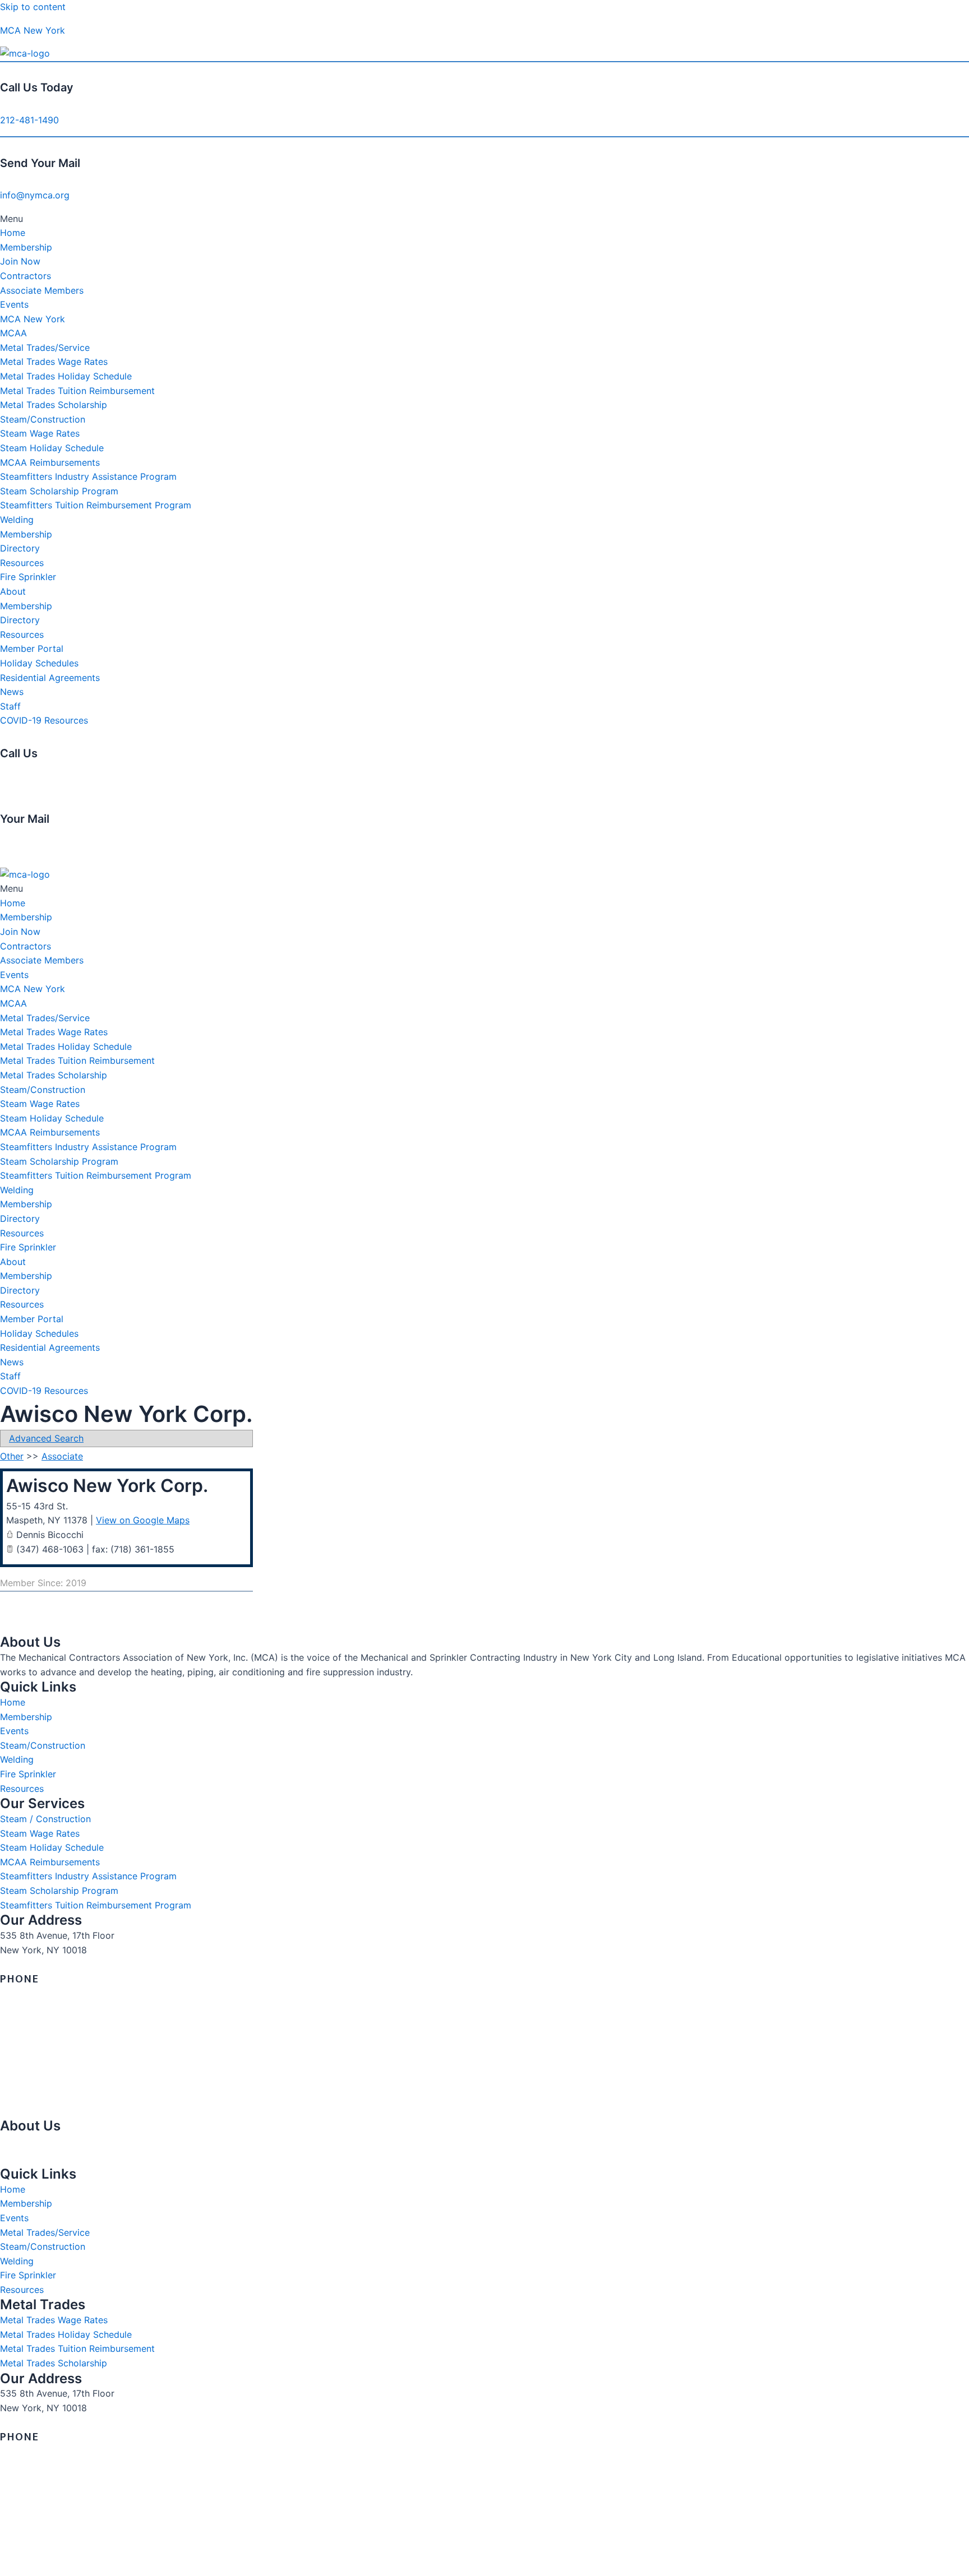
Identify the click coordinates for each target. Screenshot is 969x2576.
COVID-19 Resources (44, 720)
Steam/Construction (43, 419)
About (13, 591)
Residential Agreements (50, 678)
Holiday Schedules (39, 663)
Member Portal (32, 648)
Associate (62, 1456)
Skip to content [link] (33, 7)
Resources (22, 563)
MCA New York (33, 30)
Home (13, 233)
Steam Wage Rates (40, 433)
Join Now (20, 261)
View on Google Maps (143, 1520)
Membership (26, 247)
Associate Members (42, 290)
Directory (20, 548)
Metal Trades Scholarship (54, 405)
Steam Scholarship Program (59, 491)
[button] (484, 219)
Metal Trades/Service (45, 348)
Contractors (26, 276)
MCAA (13, 333)
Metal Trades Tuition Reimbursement (77, 391)
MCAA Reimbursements (50, 462)
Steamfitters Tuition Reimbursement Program (96, 505)
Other (12, 1456)
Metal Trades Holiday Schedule (66, 376)
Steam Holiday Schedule (52, 448)
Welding (17, 520)
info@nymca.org (35, 195)
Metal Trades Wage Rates (54, 362)
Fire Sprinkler (28, 577)
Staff (10, 706)
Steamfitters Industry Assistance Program (88, 476)
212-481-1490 (29, 120)
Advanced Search (46, 1438)
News (12, 692)
